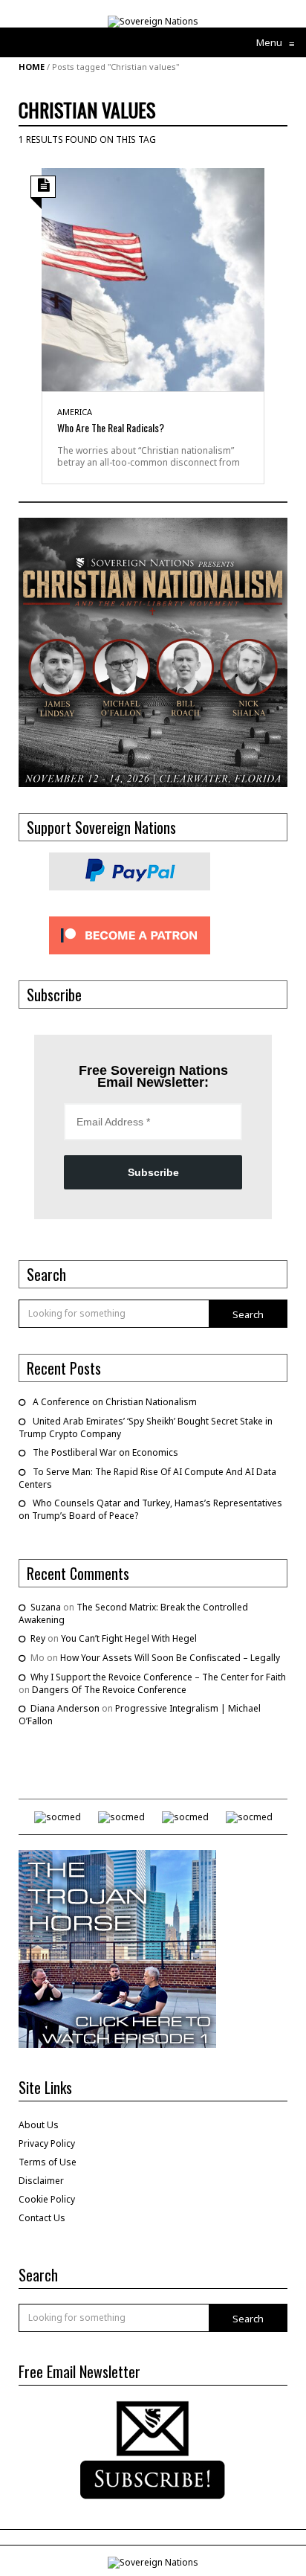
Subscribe (153, 1172)
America (75, 412)
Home (32, 67)
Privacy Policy (47, 2143)
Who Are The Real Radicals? (111, 427)
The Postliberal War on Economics (105, 1452)
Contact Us (42, 2218)
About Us (39, 2125)
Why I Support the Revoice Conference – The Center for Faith (158, 1677)
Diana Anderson (65, 1708)
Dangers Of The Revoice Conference (109, 1690)
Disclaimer (41, 2181)
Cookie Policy (47, 2199)
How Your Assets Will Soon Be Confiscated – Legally (170, 1658)
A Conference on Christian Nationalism (115, 1402)
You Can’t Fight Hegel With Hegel (129, 1638)
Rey (38, 1638)
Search (248, 1314)
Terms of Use (48, 2162)
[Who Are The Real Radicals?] (153, 279)
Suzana (46, 1607)
